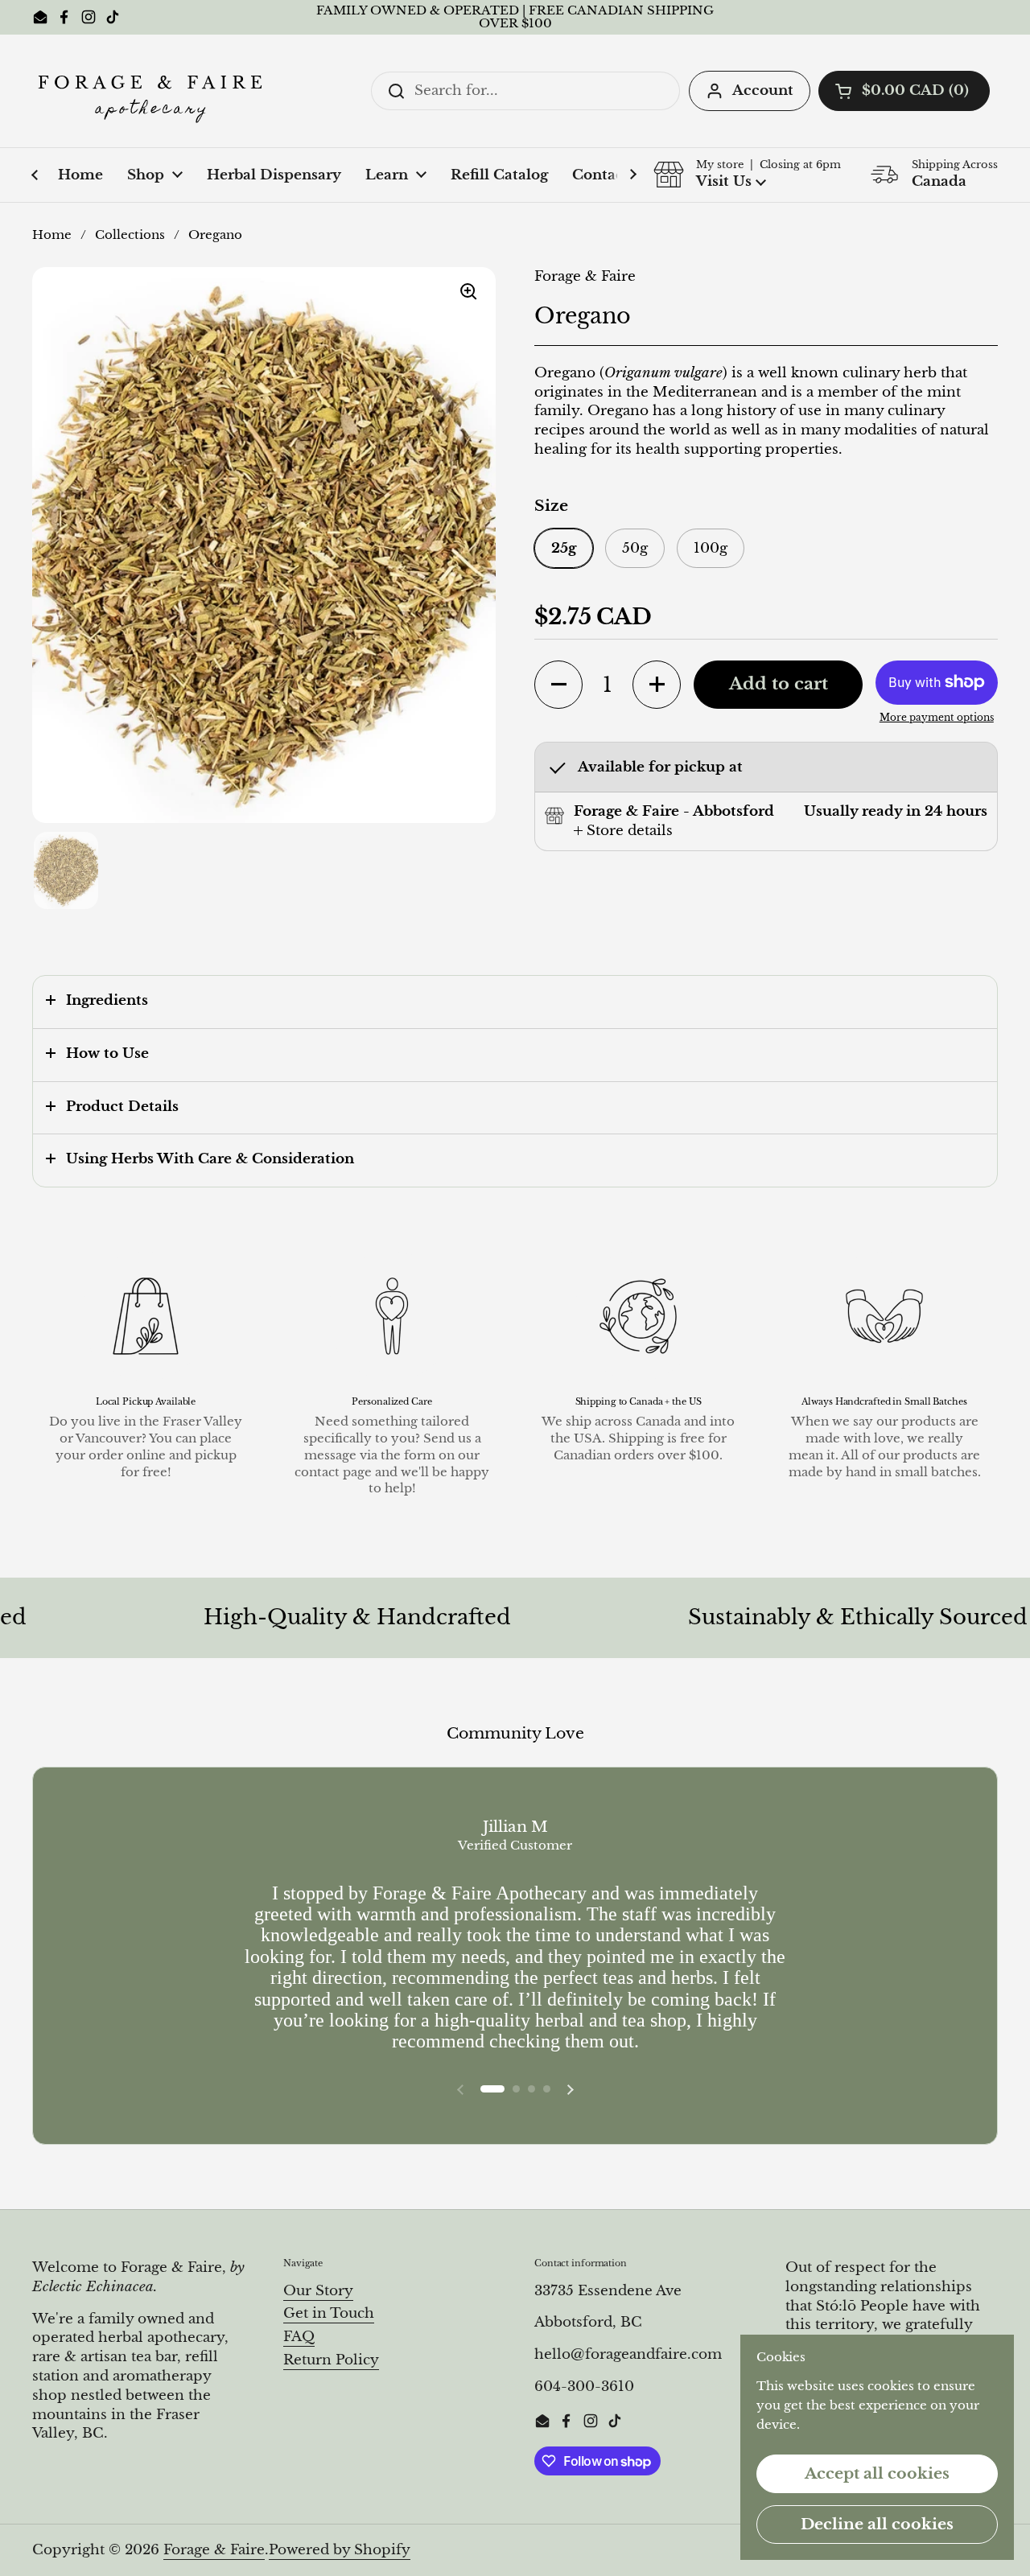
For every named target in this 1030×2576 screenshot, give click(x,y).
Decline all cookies (877, 2524)
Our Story (318, 2291)
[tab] (623, 831)
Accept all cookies (877, 2473)
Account (763, 91)
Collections (130, 235)
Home (52, 235)
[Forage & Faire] (153, 91)
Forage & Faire (214, 2550)
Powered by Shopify (340, 2550)
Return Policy (331, 2360)
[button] (904, 91)
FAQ (299, 2337)
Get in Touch (329, 2313)
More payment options (937, 717)
